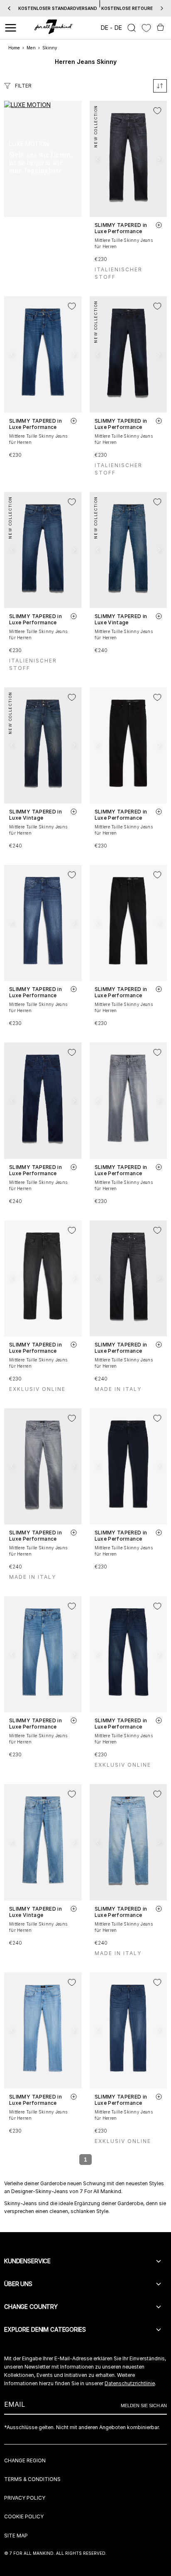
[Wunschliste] (146, 28)
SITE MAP (16, 2536)
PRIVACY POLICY (25, 2498)
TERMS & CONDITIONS (32, 2479)
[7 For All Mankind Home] (54, 28)
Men (31, 48)
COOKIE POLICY (24, 2516)
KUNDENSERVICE (27, 2261)
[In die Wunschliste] (157, 111)
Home (14, 48)
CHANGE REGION (25, 2460)
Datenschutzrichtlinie (130, 2383)
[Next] (162, 8)
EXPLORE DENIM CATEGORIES (45, 2329)
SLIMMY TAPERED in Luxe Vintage (121, 619)
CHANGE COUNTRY (31, 2307)
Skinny (50, 48)
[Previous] (9, 8)
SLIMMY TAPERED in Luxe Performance (121, 228)
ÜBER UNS (18, 2284)
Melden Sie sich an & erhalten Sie (85, 8)
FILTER (23, 86)
